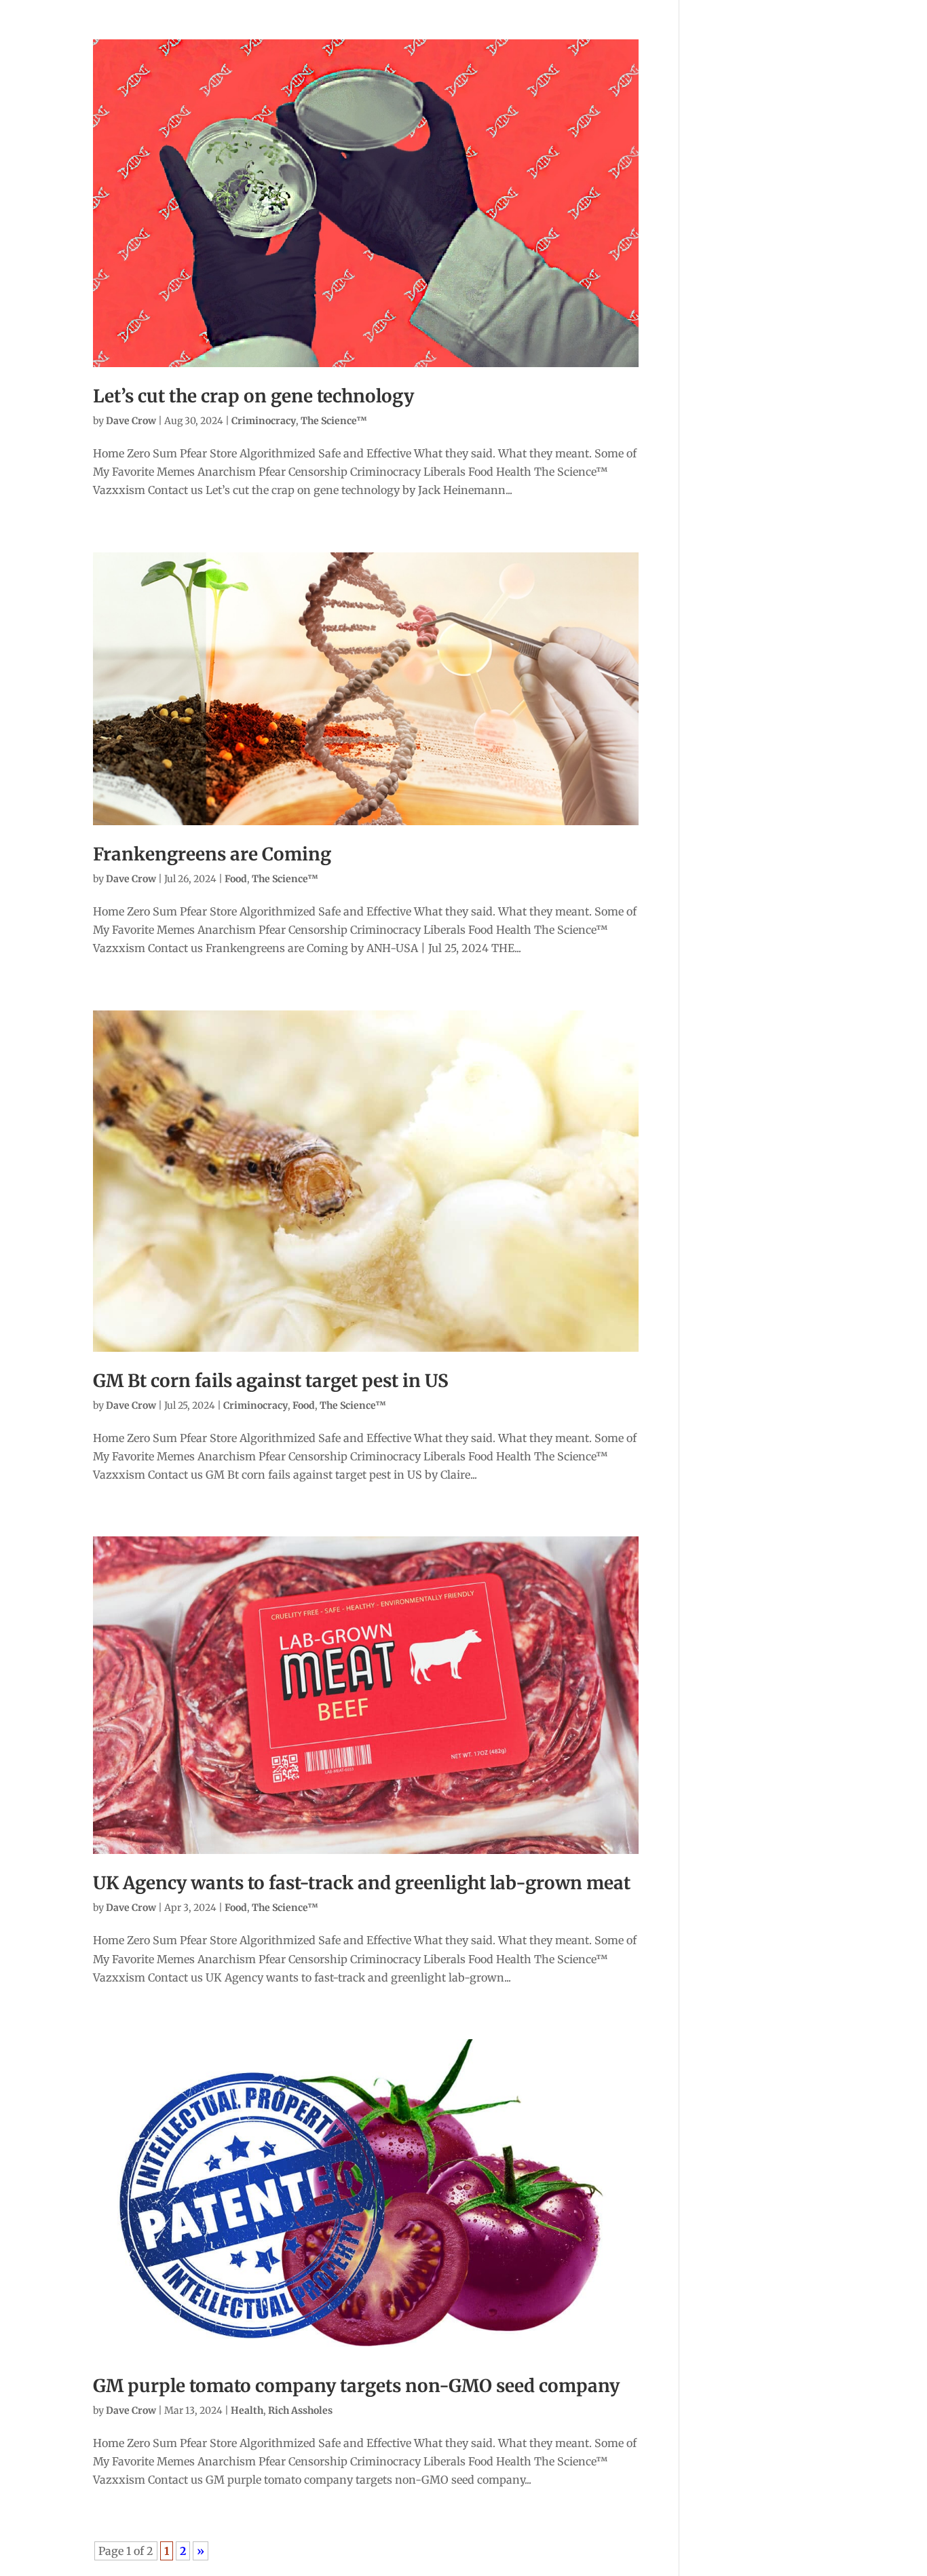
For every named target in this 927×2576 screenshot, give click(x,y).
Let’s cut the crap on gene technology (253, 396)
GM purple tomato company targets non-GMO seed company (356, 2386)
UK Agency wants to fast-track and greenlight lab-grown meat (362, 1883)
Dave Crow (131, 421)
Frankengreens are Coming (212, 854)
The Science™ (334, 421)
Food (236, 879)
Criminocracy (264, 421)
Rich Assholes (300, 2410)
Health (247, 2410)
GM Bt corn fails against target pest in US (271, 1381)
